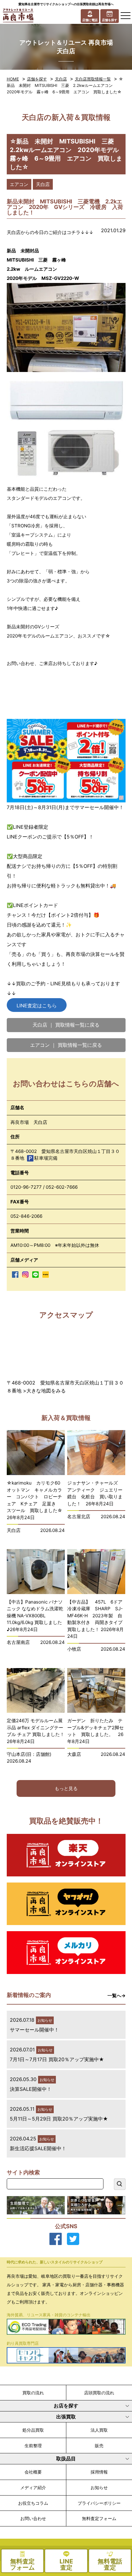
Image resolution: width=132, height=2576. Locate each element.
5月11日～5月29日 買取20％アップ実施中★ (59, 2119)
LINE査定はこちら (37, 1005)
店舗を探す (37, 79)
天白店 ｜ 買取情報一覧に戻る (66, 1025)
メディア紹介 (33, 2487)
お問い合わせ (33, 2518)
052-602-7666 (62, 1187)
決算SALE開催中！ (31, 2089)
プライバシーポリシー (99, 2503)
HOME (13, 79)
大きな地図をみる (46, 1391)
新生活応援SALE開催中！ (38, 2148)
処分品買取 (33, 2430)
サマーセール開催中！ (34, 2030)
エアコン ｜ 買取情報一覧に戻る (66, 1045)
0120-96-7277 (26, 1187)
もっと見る (66, 1788)
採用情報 (99, 2472)
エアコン (19, 184)
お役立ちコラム (33, 2503)
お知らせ (99, 2487)
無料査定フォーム (99, 2518)
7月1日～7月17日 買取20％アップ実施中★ (57, 2059)
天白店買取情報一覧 (93, 79)
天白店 (61, 79)
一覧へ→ (116, 1996)
